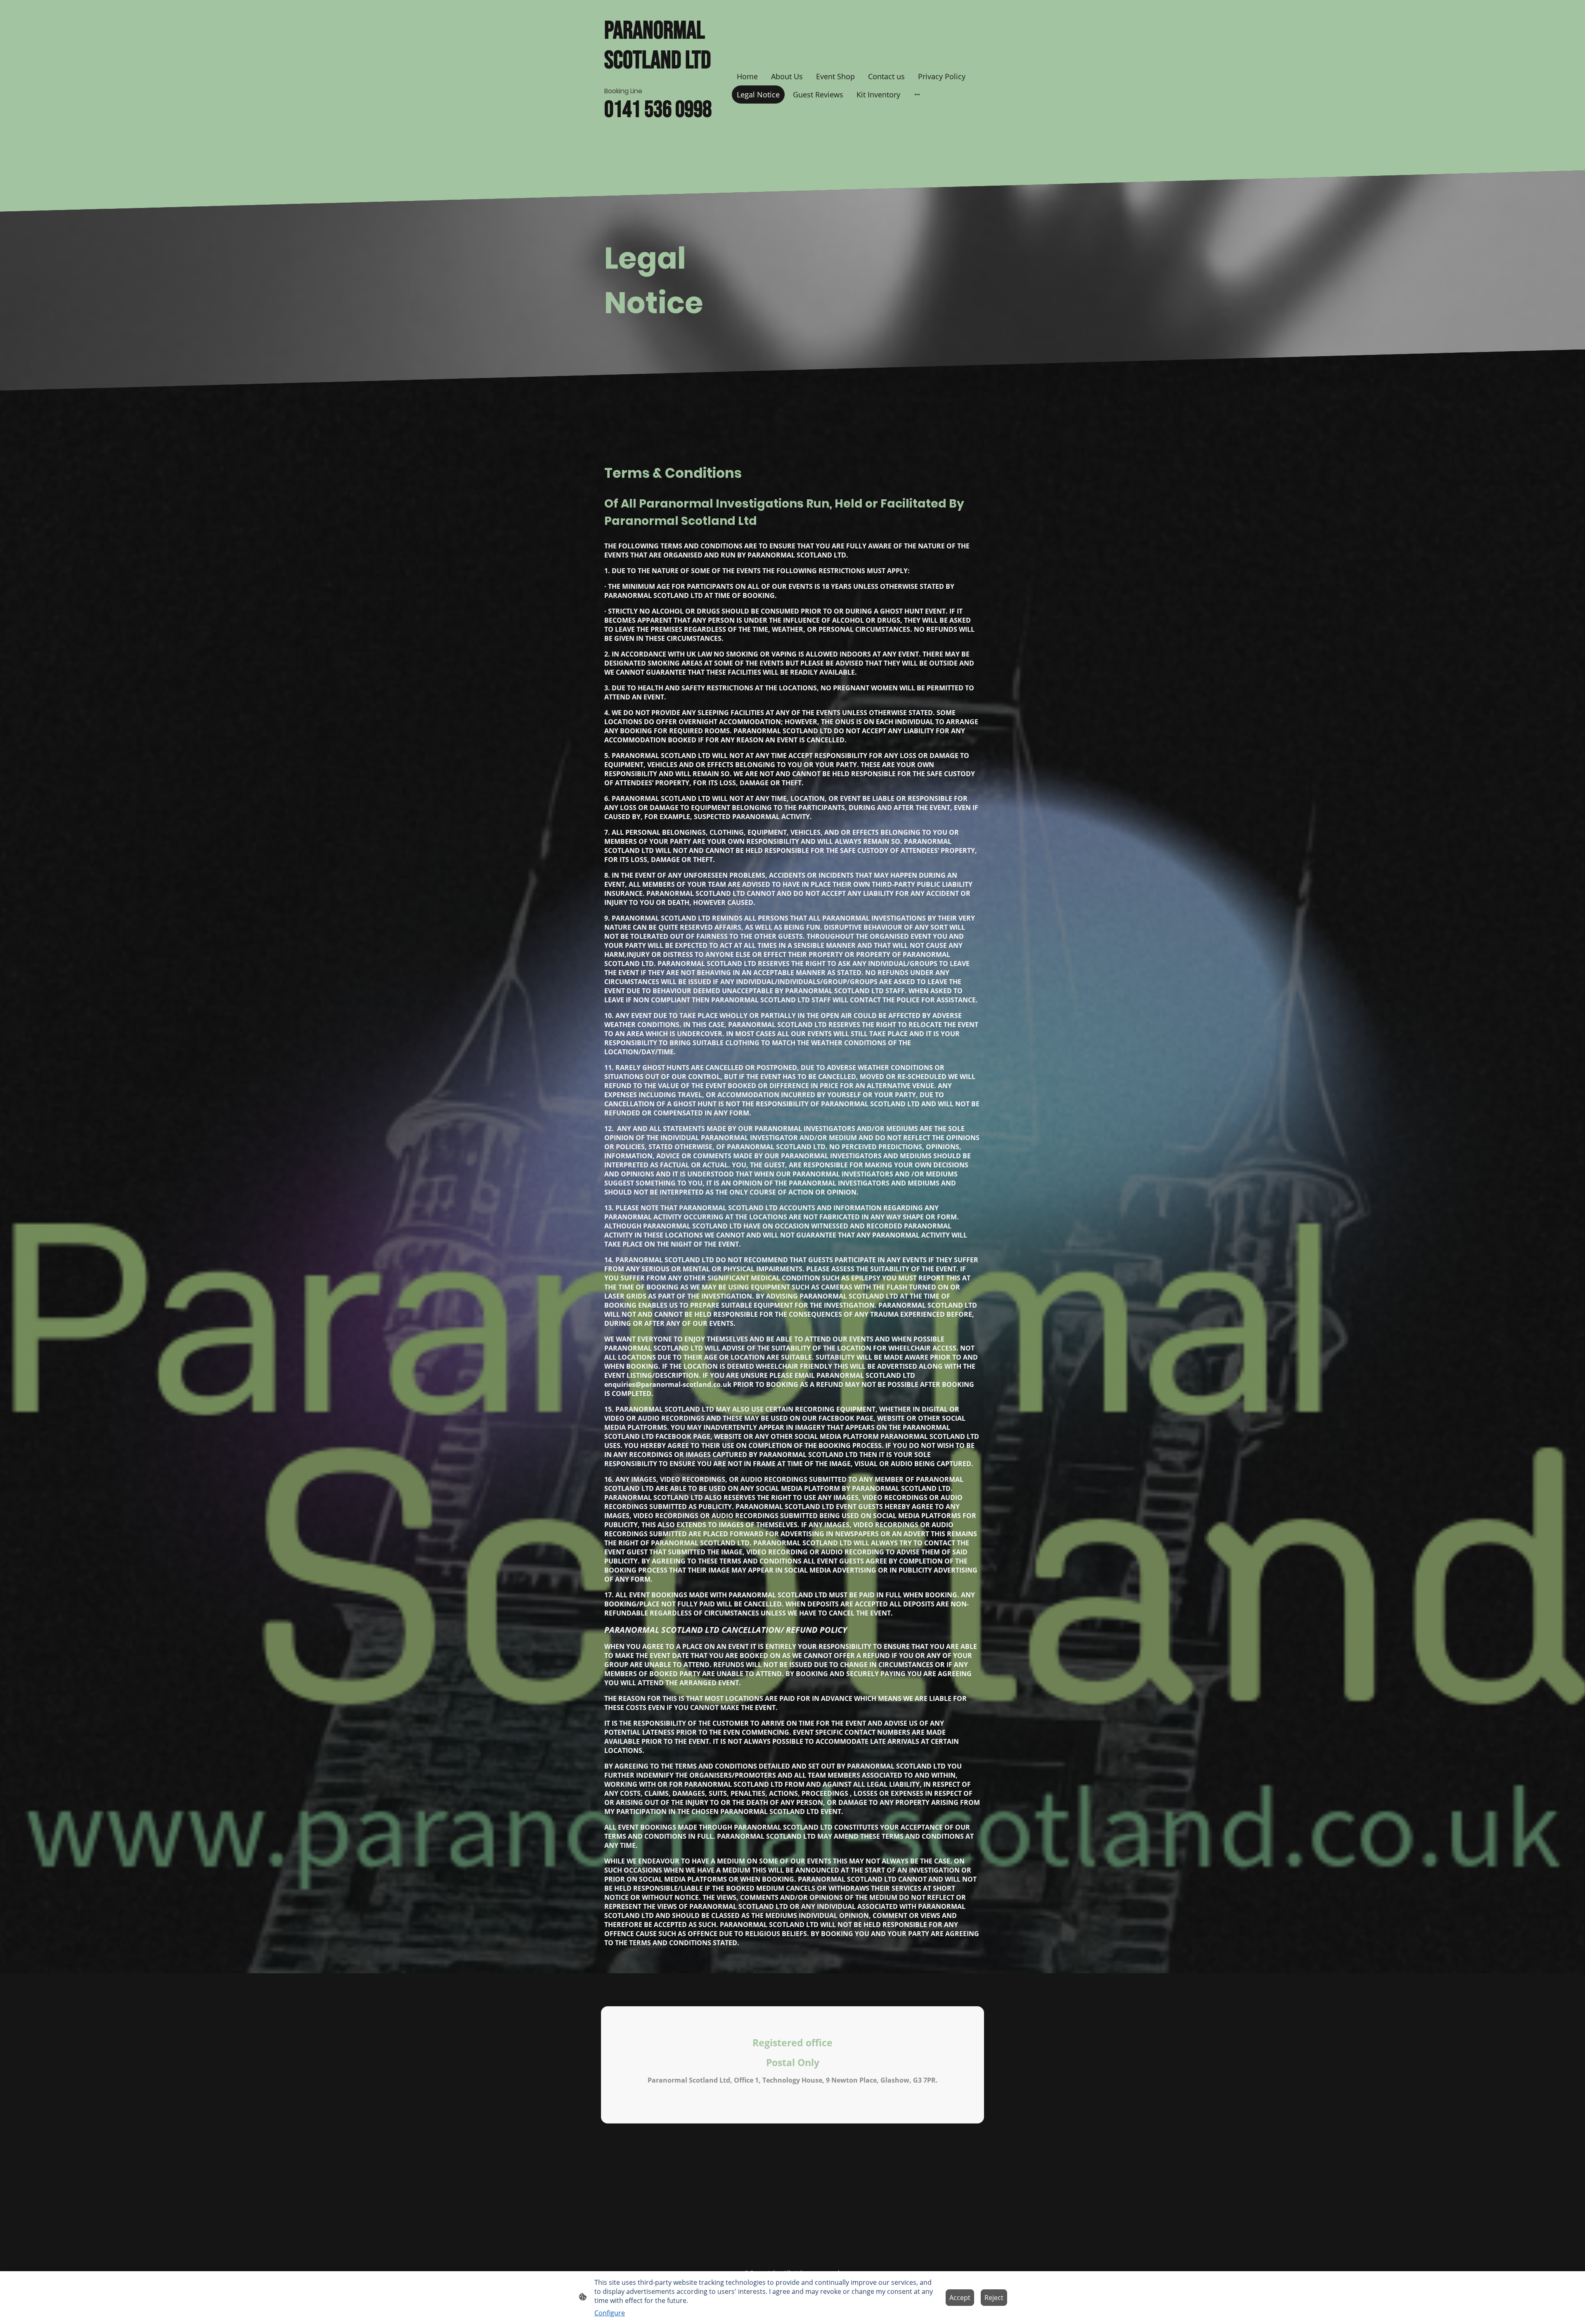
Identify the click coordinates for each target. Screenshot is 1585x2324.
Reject (994, 2298)
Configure (610, 2313)
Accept (960, 2298)
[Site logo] (665, 160)
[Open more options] (917, 94)
